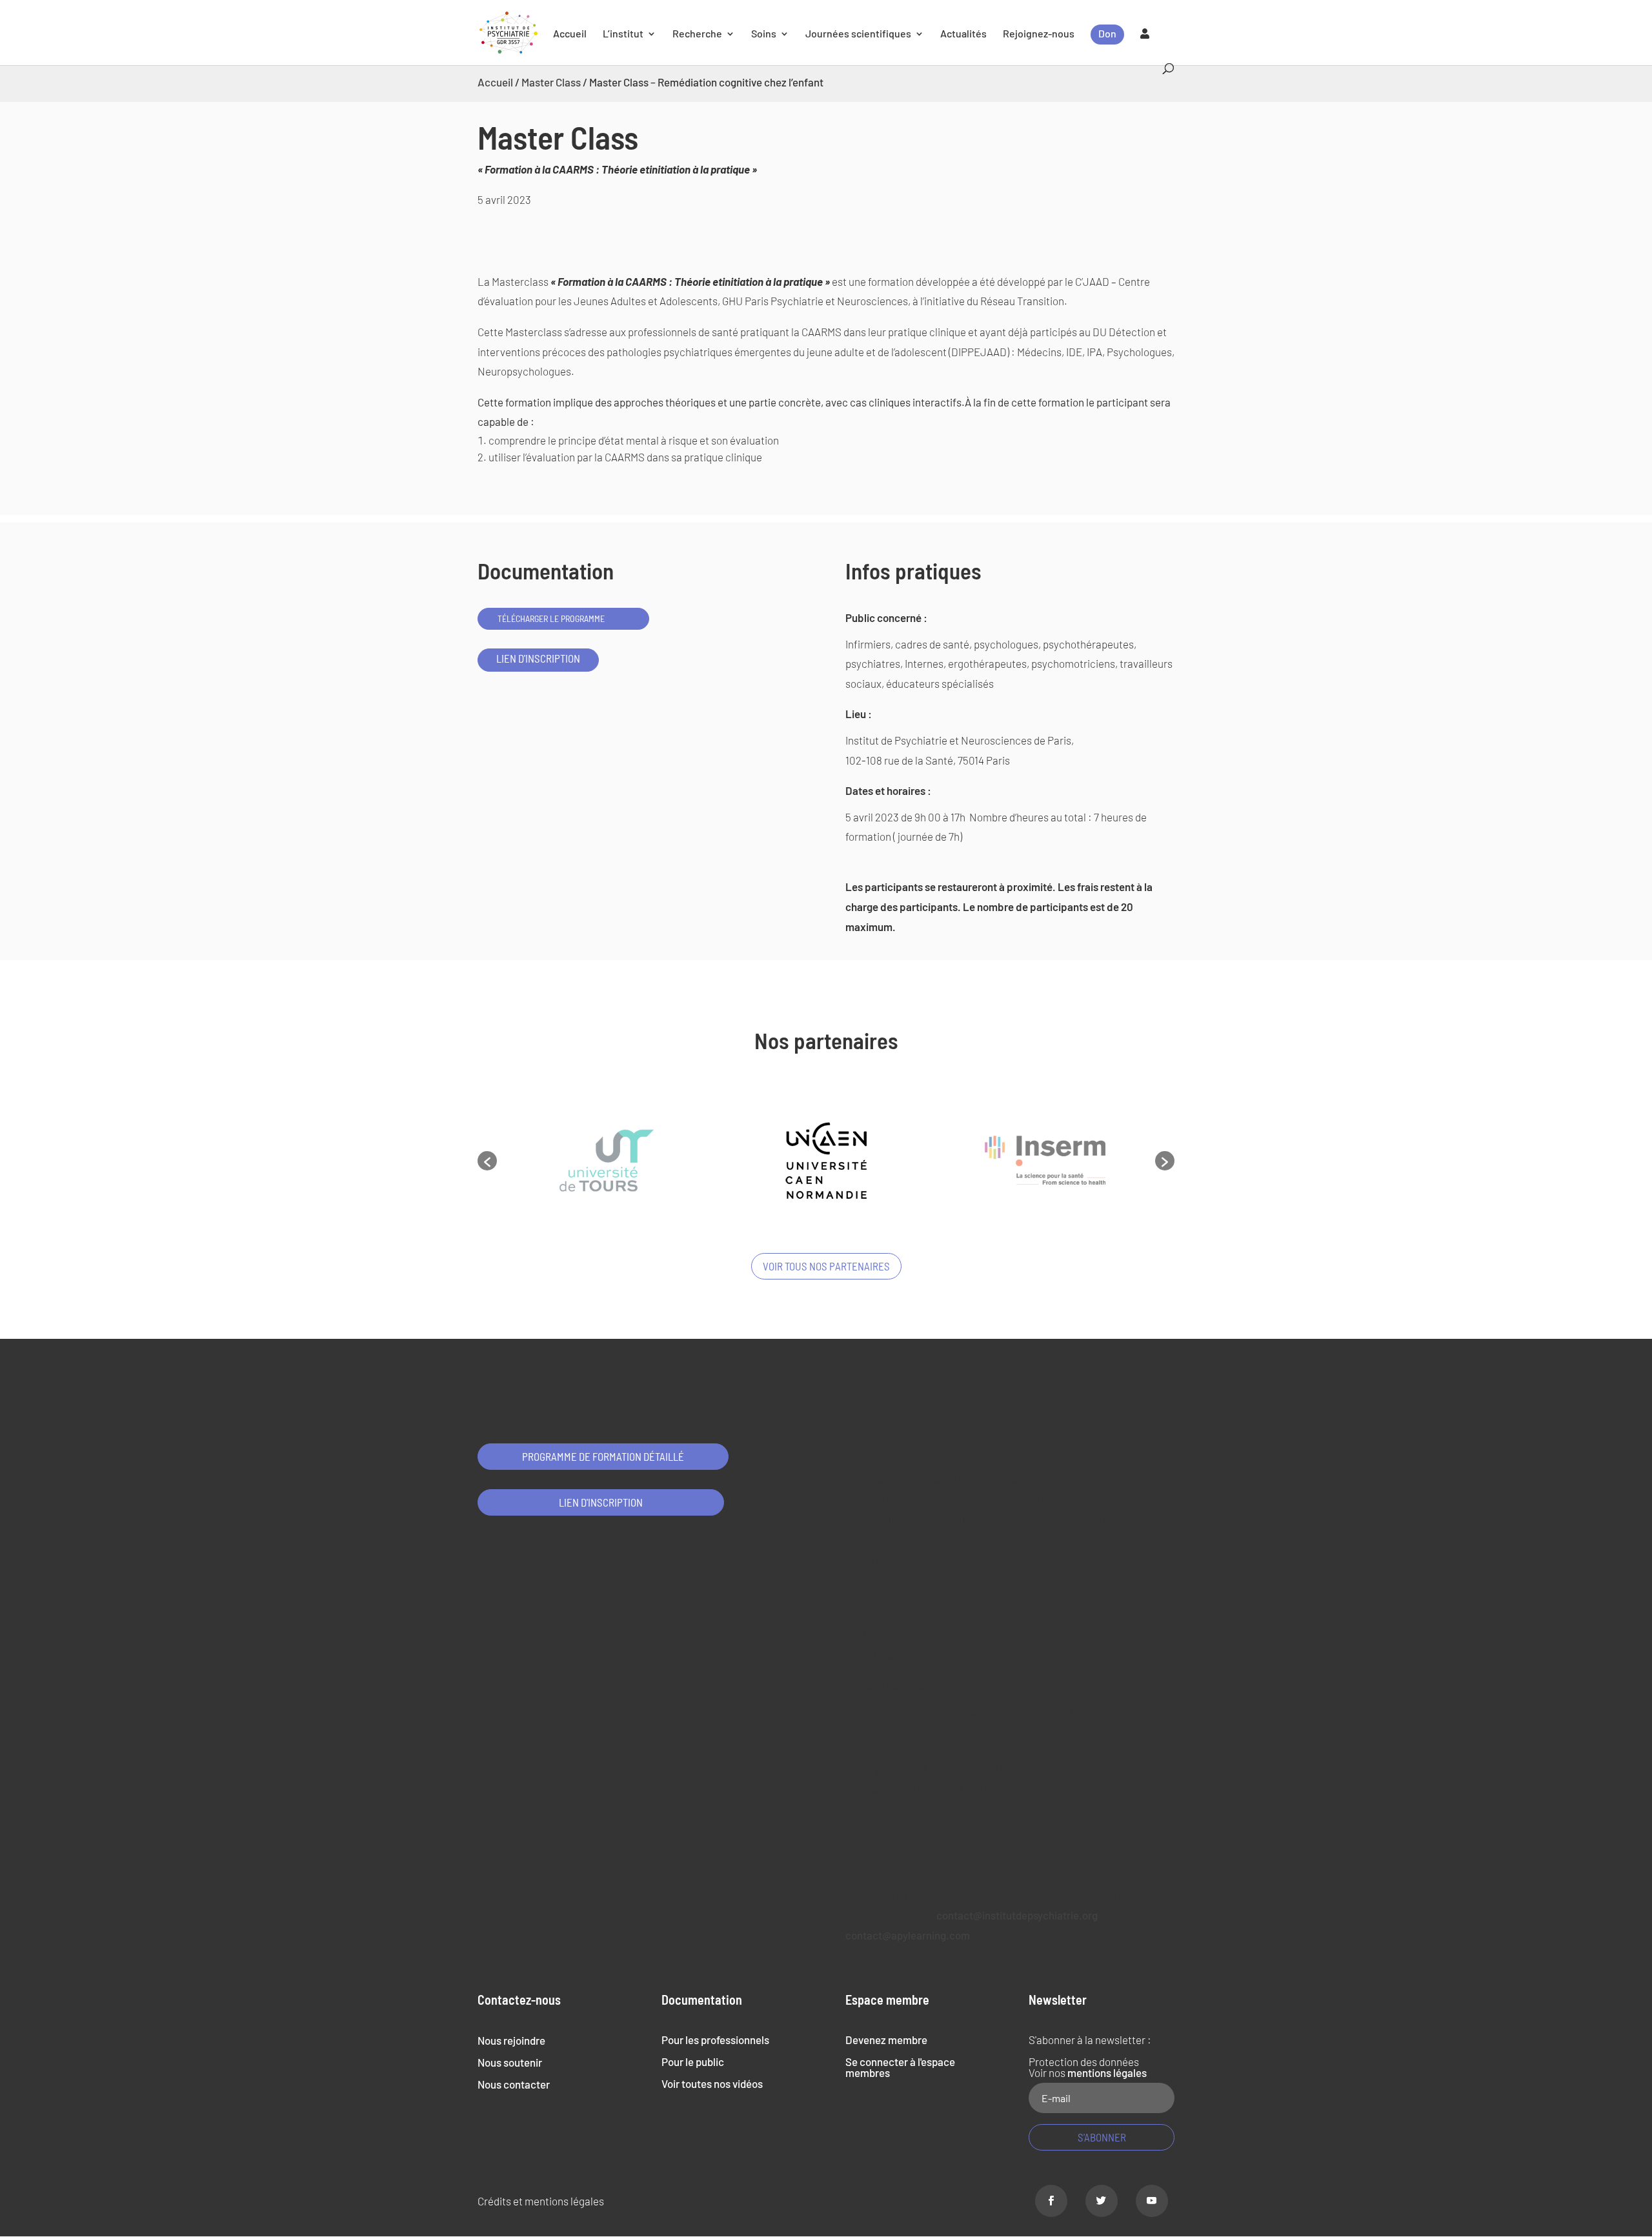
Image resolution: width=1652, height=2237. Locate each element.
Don (1107, 33)
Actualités (963, 34)
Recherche (697, 34)
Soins (764, 34)
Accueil (570, 34)
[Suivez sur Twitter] (1102, 2201)
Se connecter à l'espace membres (900, 2067)
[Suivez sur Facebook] (1051, 2201)
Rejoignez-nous (1039, 34)
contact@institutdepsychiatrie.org (1017, 1915)
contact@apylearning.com (908, 1935)
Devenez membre (886, 2040)
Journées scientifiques (858, 34)
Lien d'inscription (538, 658)
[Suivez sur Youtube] (1152, 2201)
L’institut (623, 34)
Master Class (551, 82)
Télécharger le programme (551, 618)
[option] (607, 1161)
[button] (487, 1161)
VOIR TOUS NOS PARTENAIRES (826, 1266)
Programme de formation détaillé (603, 1456)
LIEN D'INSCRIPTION (601, 1502)
